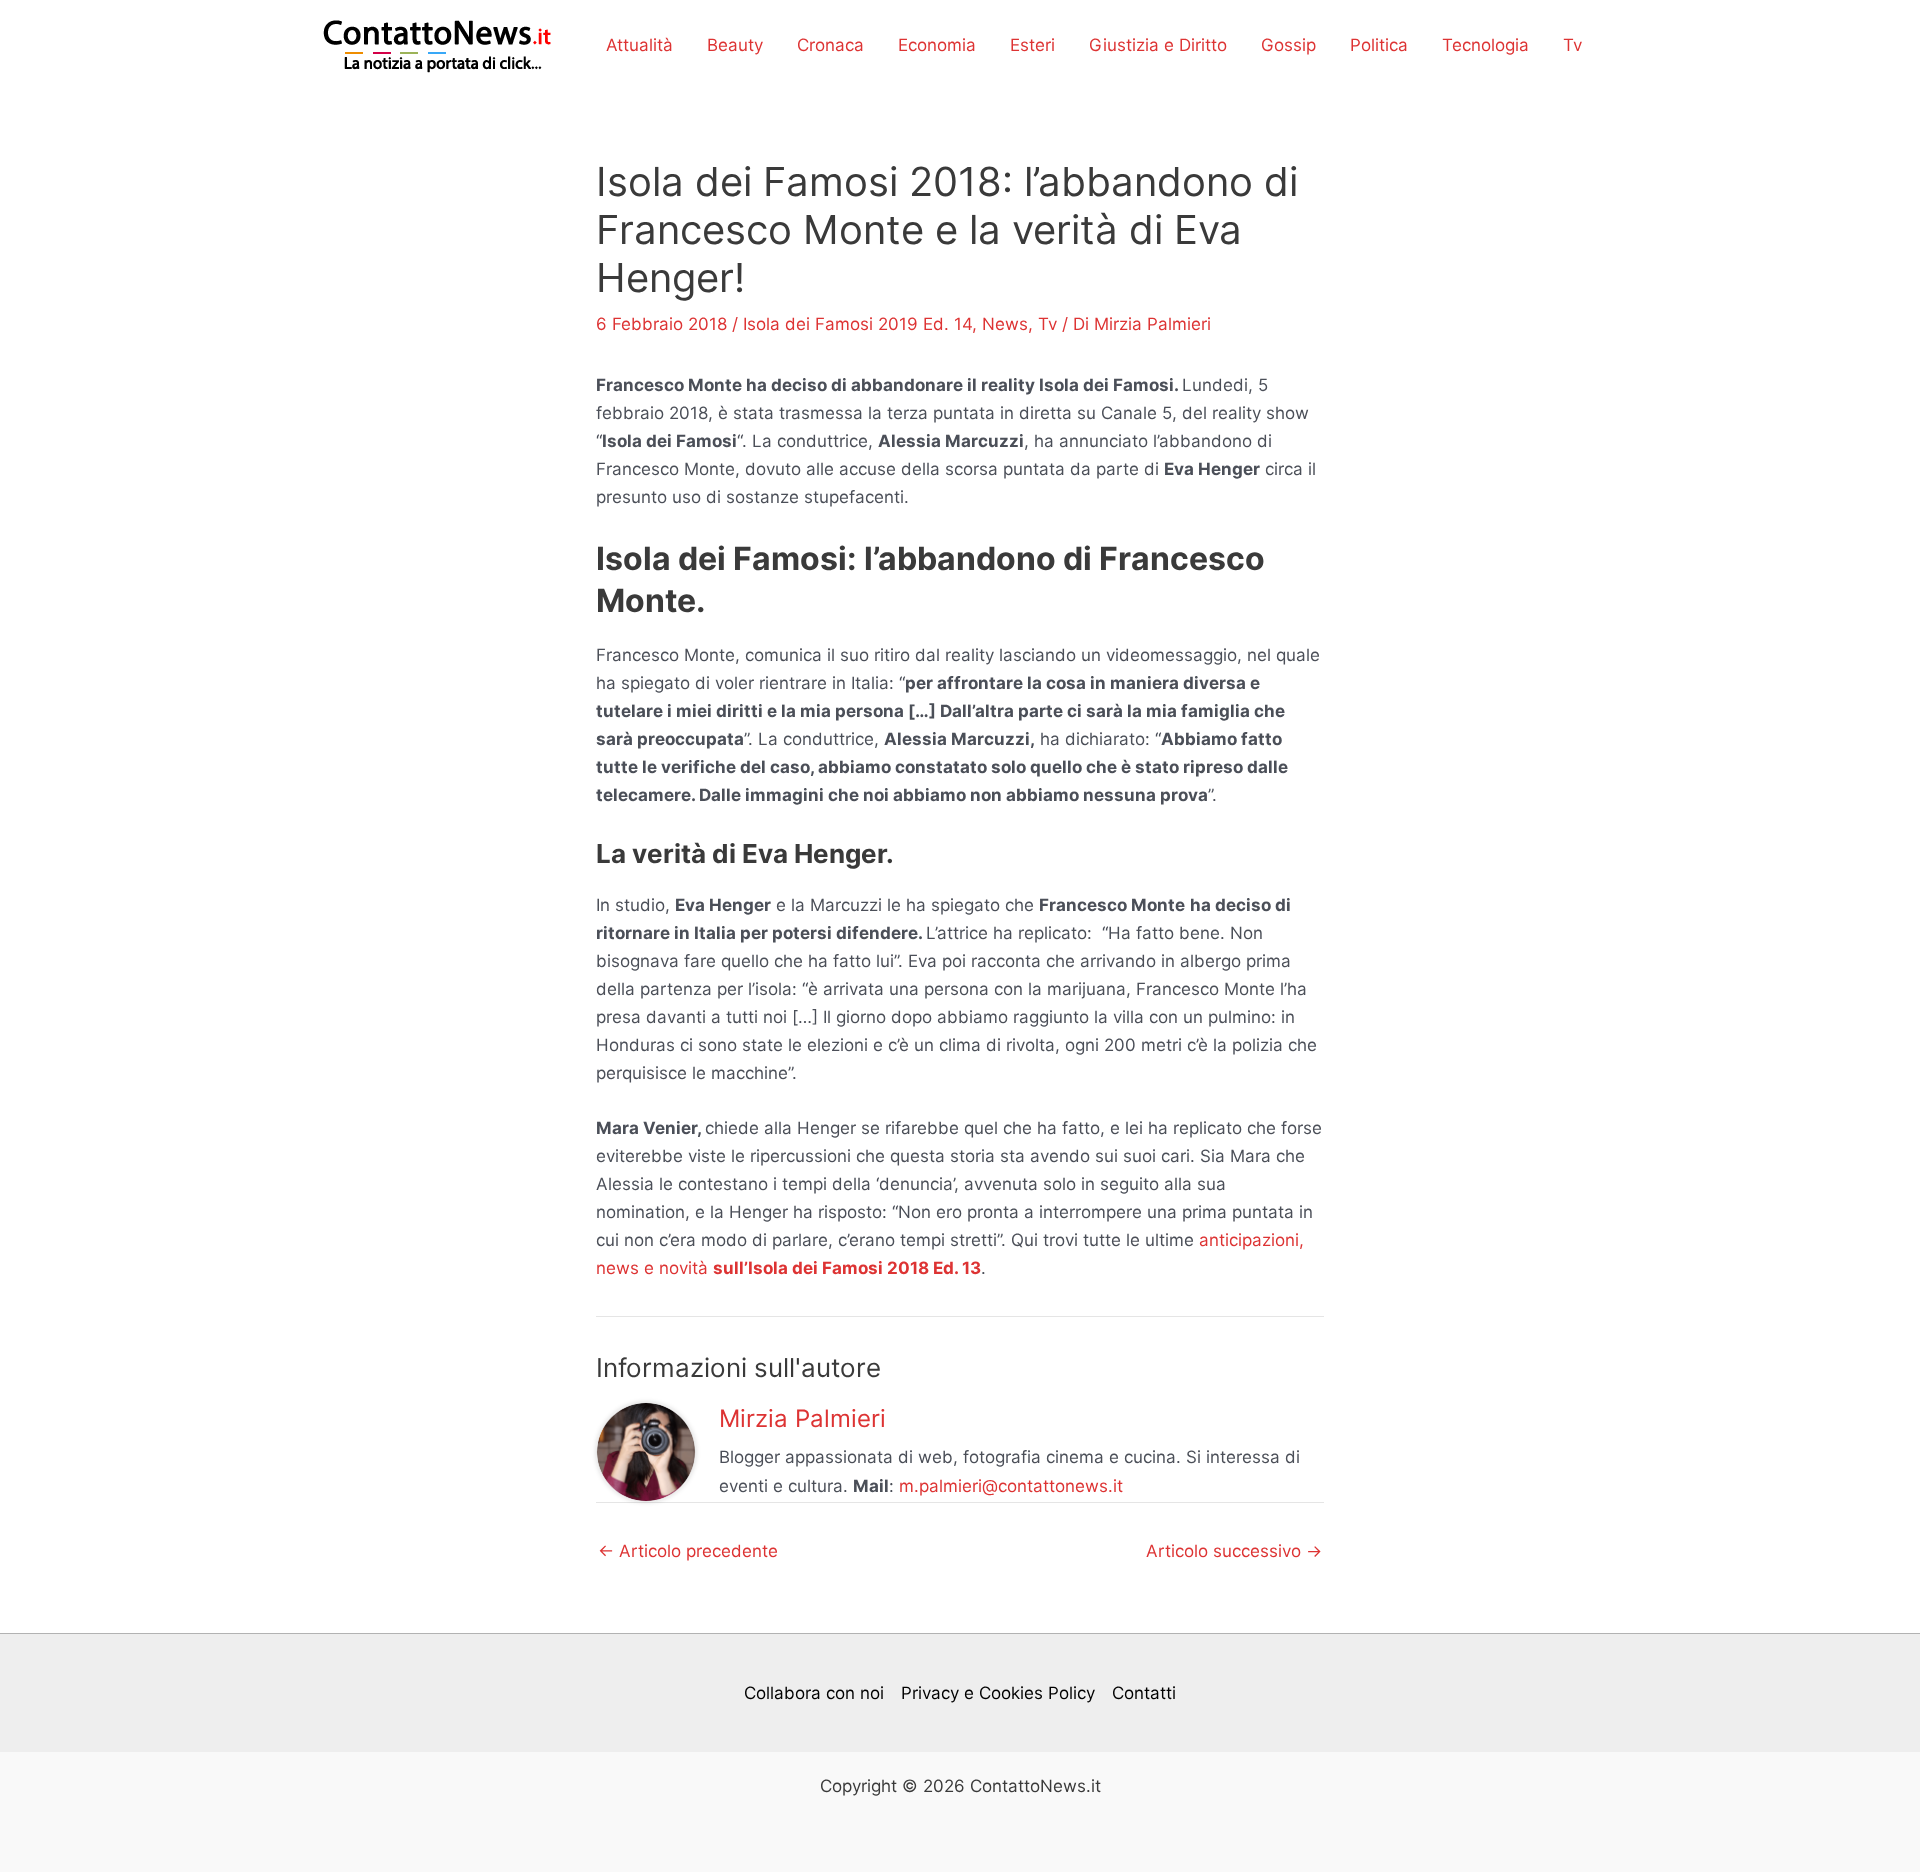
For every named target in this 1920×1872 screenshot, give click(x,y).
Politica (1379, 45)
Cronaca (830, 45)
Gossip (1288, 45)
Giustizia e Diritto (1158, 45)
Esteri (1032, 45)
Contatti (1144, 1693)
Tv (1572, 45)
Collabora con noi (814, 1693)
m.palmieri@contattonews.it (1011, 1486)
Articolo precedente (688, 1551)
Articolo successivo (1234, 1551)
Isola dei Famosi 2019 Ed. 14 (857, 324)
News (1005, 324)
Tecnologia (1485, 45)
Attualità (639, 45)
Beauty (735, 45)
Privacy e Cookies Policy (998, 1693)
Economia (937, 45)
